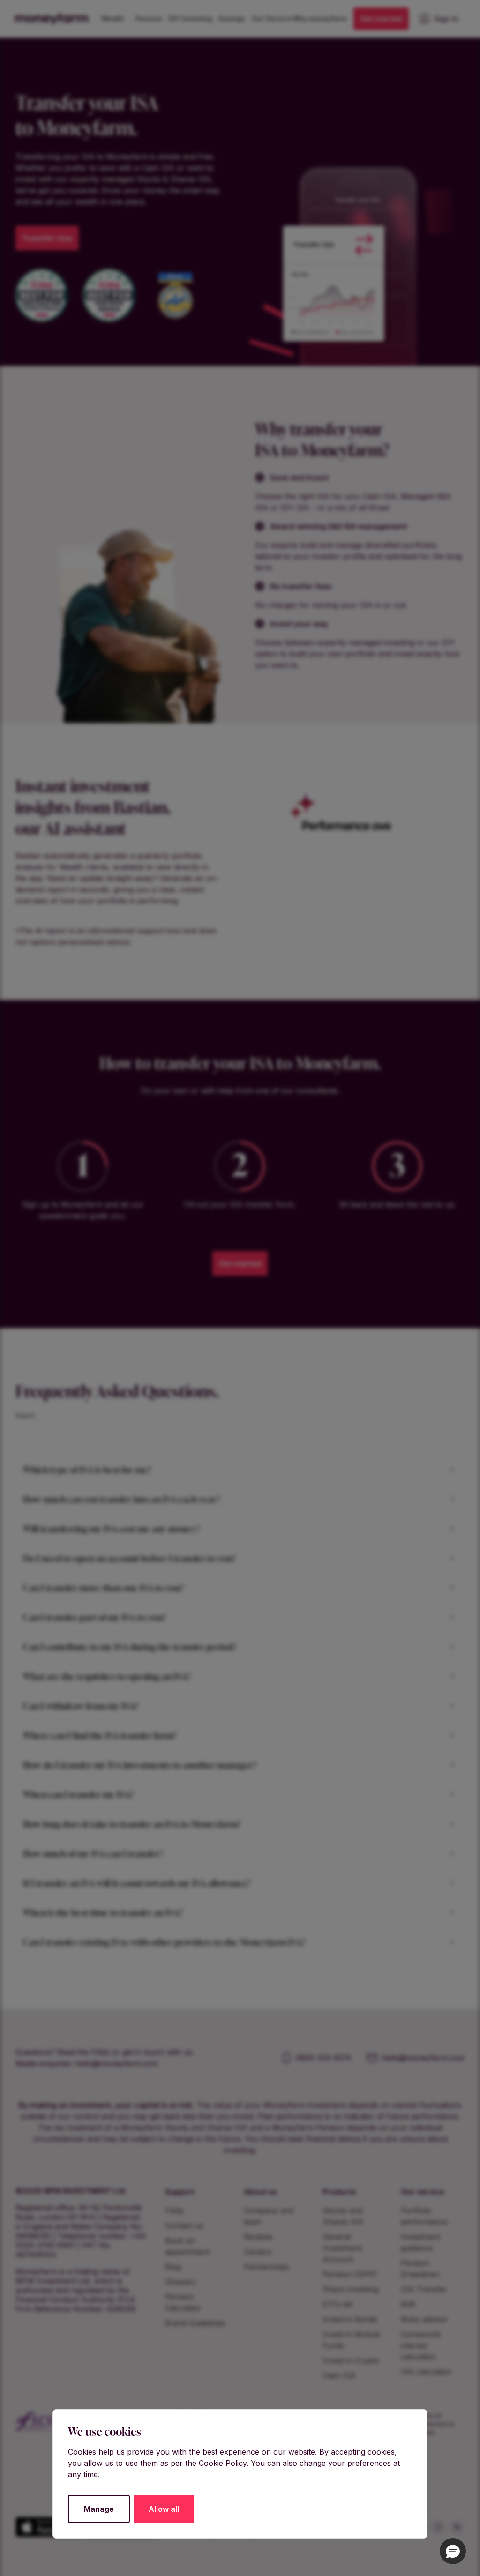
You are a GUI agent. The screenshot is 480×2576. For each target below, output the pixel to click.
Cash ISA (339, 2375)
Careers (258, 2252)
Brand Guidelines (195, 2323)
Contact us (184, 2225)
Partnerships (266, 2267)
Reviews (258, 2237)
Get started (381, 19)
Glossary (181, 2282)
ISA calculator (426, 2372)
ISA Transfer (424, 2289)
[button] (453, 2551)
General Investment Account (342, 2248)
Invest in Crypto (351, 2360)
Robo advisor (424, 2319)
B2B (408, 2304)
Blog (173, 2267)
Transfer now (47, 238)
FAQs (174, 2210)
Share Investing (350, 2289)
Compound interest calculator (420, 2345)
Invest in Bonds (350, 2319)
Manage (99, 2509)
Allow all (164, 2509)
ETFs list (337, 2304)
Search (25, 1415)
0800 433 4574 (324, 2058)
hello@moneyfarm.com (116, 2063)
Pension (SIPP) (350, 2274)
